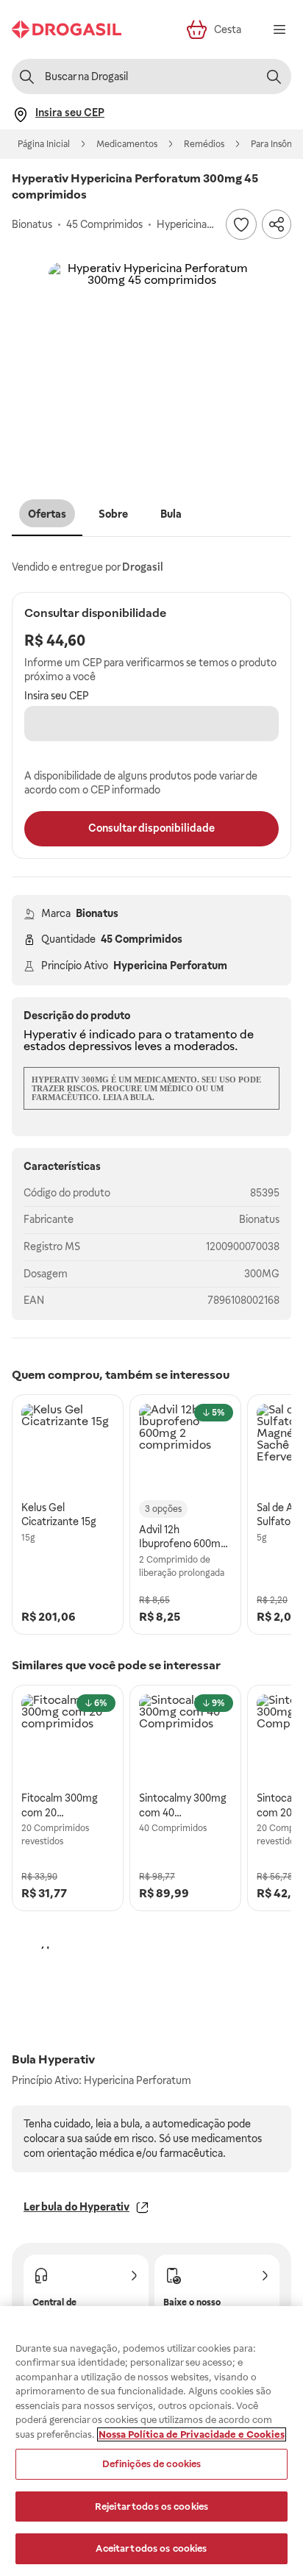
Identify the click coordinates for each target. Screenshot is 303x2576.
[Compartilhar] (277, 224)
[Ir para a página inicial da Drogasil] (67, 29)
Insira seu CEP (57, 696)
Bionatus (97, 913)
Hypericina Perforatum (170, 966)
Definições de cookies (152, 2464)
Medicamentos (127, 144)
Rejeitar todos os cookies (151, 2507)
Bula (171, 514)
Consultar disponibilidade (151, 828)
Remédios (204, 144)
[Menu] (279, 29)
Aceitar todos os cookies (151, 2548)
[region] (151, 2441)
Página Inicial (44, 144)
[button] (151, 365)
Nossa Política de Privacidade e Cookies (192, 2434)
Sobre (113, 514)
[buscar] (274, 76)
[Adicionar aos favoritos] (241, 224)
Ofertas (47, 514)
